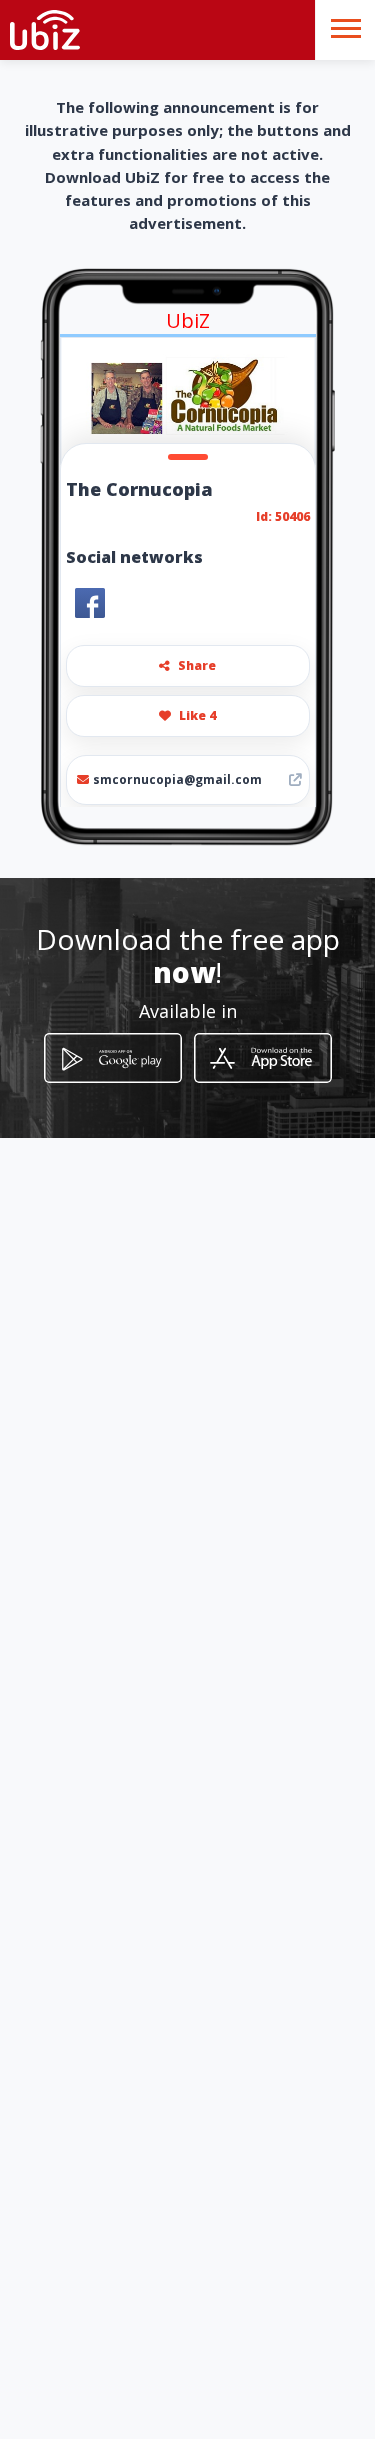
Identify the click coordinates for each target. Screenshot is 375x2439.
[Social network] (90, 603)
